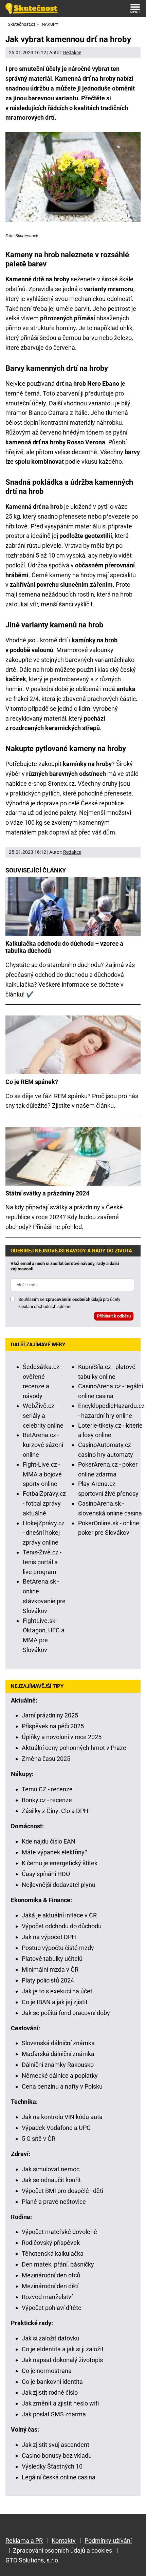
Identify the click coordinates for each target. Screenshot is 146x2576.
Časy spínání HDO (46, 1874)
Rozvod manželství (47, 2297)
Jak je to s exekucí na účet (57, 1991)
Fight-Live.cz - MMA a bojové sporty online (42, 1474)
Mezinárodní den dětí (50, 2286)
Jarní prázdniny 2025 (50, 1715)
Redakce (72, 53)
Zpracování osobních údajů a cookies (62, 2550)
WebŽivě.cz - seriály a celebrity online (43, 1416)
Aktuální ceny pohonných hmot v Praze (74, 1748)
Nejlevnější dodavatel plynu (59, 1885)
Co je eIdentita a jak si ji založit (63, 2349)
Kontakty (64, 2541)
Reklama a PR (24, 2541)
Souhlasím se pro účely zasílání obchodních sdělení (69, 1303)
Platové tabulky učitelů (52, 1959)
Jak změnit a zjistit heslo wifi (60, 2403)
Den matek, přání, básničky (58, 2264)
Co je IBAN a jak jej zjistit (55, 2002)
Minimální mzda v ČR (50, 1969)
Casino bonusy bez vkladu (57, 2456)
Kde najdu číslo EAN (49, 1841)
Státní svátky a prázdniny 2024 (47, 1193)
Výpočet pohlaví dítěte (52, 2308)
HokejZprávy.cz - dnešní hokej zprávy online (44, 1533)
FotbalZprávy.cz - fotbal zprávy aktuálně (44, 1503)
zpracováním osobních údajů (74, 1299)
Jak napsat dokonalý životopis (62, 2360)
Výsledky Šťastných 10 (52, 2466)
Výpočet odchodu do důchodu (62, 1926)
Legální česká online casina (59, 2477)
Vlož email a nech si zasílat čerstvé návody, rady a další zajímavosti (65, 1266)
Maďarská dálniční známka (58, 2054)
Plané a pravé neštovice (54, 2202)
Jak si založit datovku (51, 2338)
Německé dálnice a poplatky (60, 2076)
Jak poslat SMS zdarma (54, 2414)
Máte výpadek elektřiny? (55, 1852)
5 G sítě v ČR (39, 2139)
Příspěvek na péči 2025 (53, 1726)
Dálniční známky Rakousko (58, 2065)
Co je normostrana (47, 2371)
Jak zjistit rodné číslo (50, 2392)
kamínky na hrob (95, 640)
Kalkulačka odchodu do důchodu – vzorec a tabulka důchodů (64, 947)
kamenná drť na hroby (35, 442)
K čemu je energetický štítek (60, 1863)
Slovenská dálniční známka (58, 2043)
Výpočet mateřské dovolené (59, 2232)
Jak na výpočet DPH (49, 1937)
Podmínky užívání (108, 2541)
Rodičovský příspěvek (51, 2243)
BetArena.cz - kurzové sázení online (43, 1445)
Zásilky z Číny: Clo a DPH (55, 1811)
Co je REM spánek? (32, 1082)
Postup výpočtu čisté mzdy (58, 1948)
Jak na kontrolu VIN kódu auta (62, 2117)
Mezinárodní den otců (51, 2275)
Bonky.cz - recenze (47, 1800)
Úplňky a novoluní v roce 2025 (62, 1737)
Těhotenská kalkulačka (53, 2253)
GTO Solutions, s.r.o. (33, 2560)
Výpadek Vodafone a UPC (56, 2128)
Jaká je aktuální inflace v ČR (59, 1915)
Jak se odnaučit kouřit (51, 2180)
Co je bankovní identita (52, 2382)
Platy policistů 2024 (48, 1980)
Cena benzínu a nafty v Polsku (62, 2086)
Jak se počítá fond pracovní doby (66, 2013)
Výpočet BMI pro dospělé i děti (62, 2191)
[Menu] (135, 8)
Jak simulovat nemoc (51, 2169)
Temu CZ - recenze (47, 1789)
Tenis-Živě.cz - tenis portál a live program (42, 1562)
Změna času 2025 (46, 1759)
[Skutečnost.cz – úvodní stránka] (32, 8)
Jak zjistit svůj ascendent (56, 2445)
